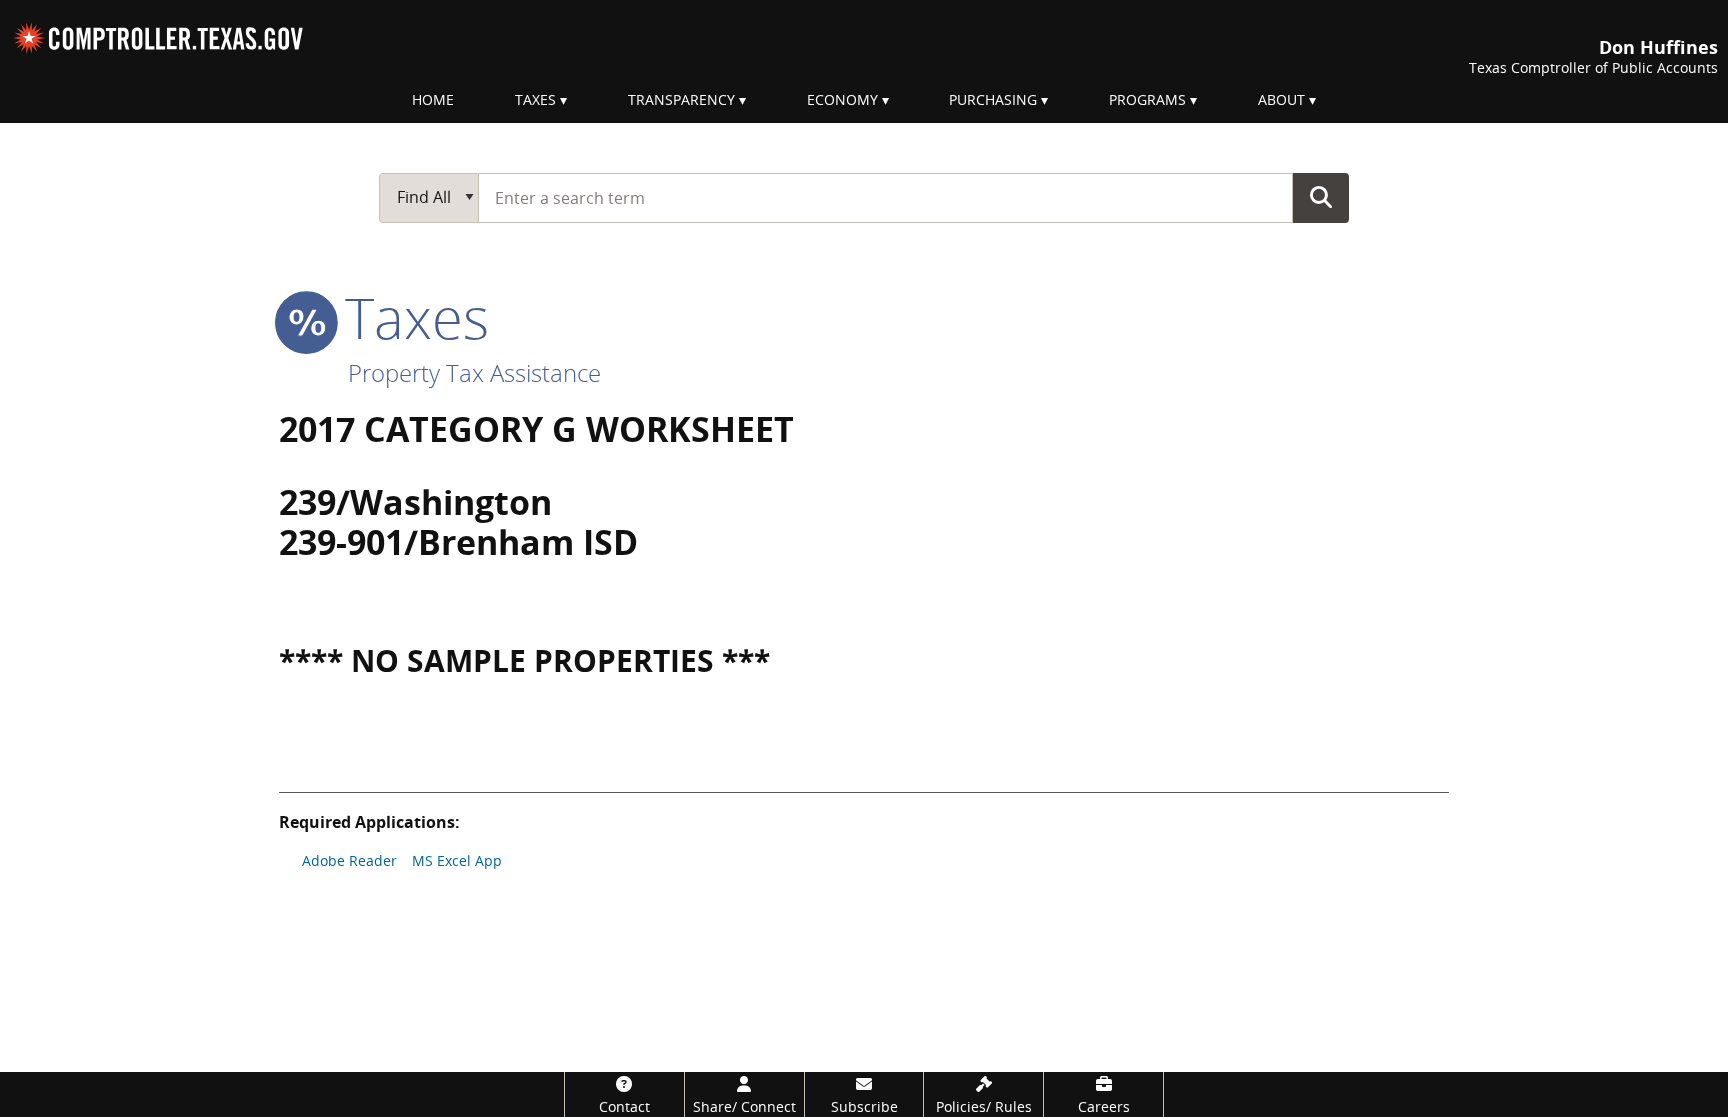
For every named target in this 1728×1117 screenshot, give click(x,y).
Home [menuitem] (433, 99)
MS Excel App (457, 860)
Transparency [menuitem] (681, 99)
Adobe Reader (349, 860)
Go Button (1321, 197)
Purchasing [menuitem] (993, 99)
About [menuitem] (1281, 99)
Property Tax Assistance (474, 372)
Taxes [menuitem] (535, 99)
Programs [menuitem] (1147, 99)
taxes (409, 317)
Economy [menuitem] (842, 99)
